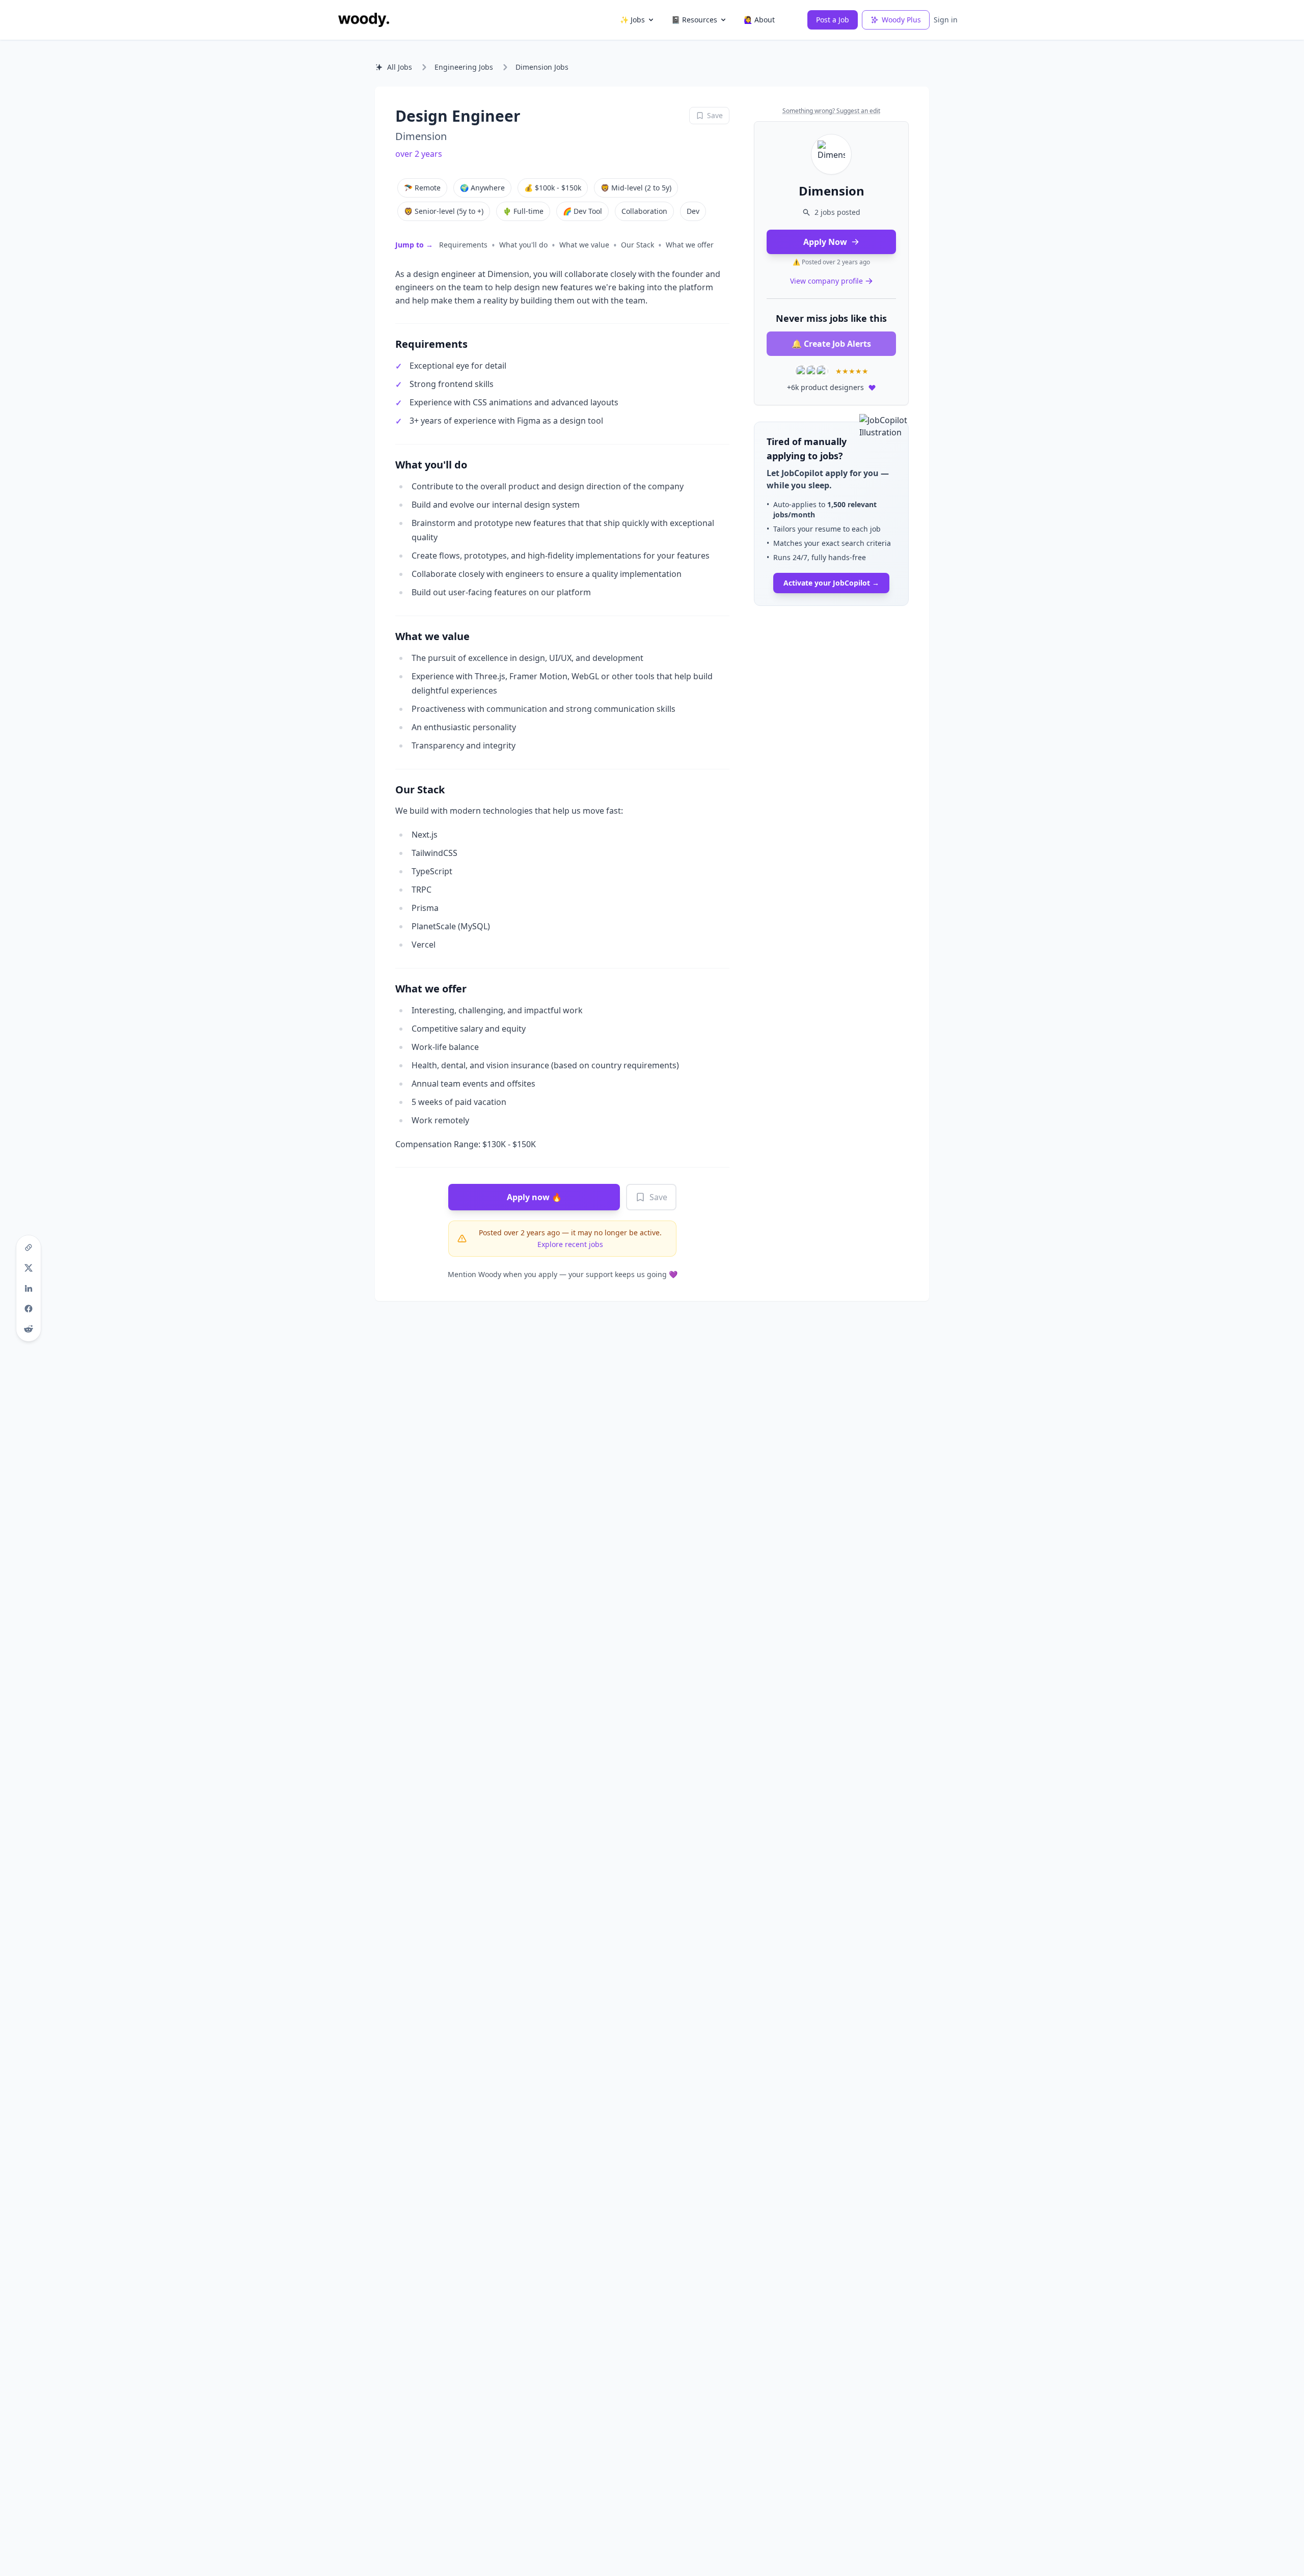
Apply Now (825, 242)
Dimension (421, 136)
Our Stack (637, 245)
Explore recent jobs (570, 1244)
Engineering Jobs (464, 67)
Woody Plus (901, 20)
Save (658, 1197)
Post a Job (833, 20)
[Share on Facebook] (29, 1309)
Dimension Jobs (542, 67)
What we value (584, 245)
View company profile (826, 281)
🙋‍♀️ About (759, 20)
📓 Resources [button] (694, 20)
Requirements (463, 245)
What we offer (690, 245)
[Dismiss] (898, 432)
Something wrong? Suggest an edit (831, 111)
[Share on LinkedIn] (29, 1288)
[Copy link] (29, 1248)
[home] (364, 20)
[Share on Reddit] (29, 1329)
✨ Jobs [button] (632, 20)
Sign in (946, 20)
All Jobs (400, 67)
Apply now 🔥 (534, 1197)
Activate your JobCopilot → (831, 583)
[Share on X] (29, 1268)
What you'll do (523, 245)
